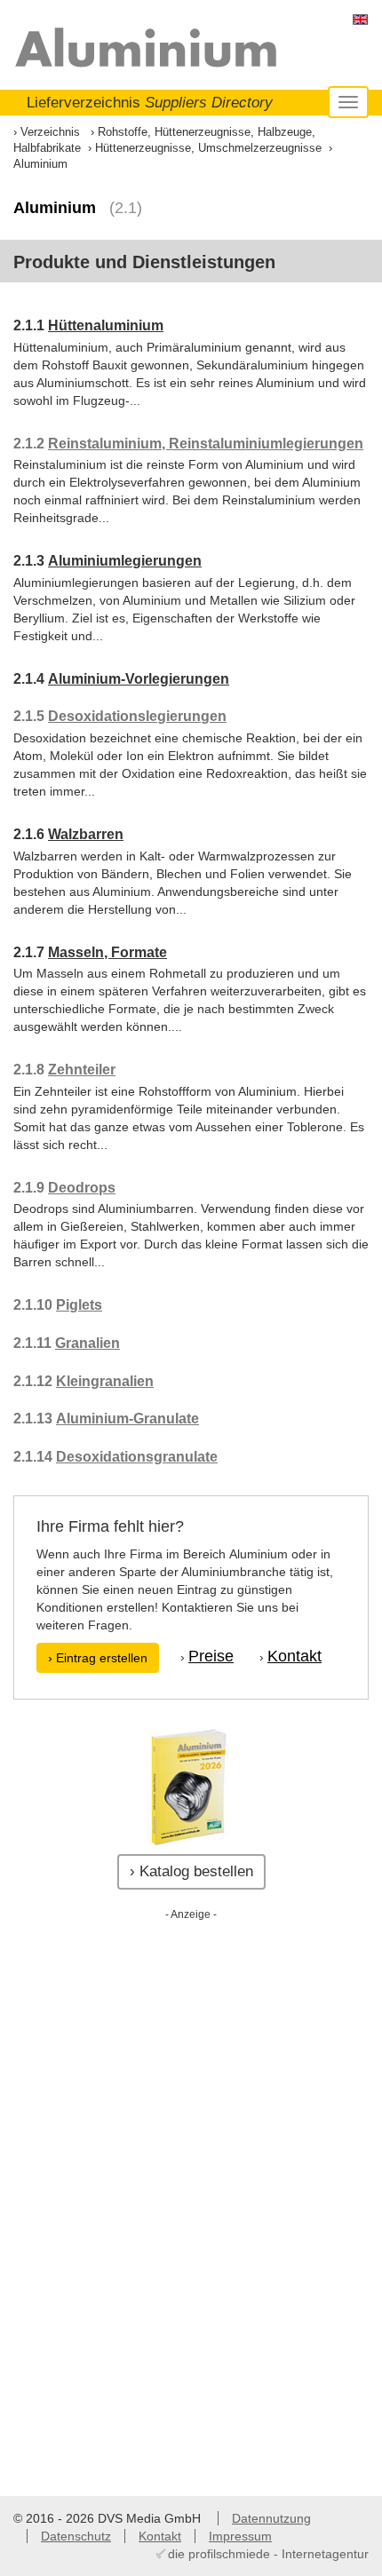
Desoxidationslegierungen (137, 716)
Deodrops (82, 1188)
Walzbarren (86, 834)
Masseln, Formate (107, 952)
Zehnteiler (82, 1070)
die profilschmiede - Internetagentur (268, 2554)
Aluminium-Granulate (127, 1419)
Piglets (79, 1305)
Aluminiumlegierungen (125, 561)
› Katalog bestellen (191, 1871)
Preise (211, 1656)
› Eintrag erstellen (98, 1658)
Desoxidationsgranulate (137, 1457)
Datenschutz (76, 2536)
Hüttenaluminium (106, 325)
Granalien (88, 1343)
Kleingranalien (105, 1381)
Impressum (240, 2536)
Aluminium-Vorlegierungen (139, 679)
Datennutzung (271, 2518)
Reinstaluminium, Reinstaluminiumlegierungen (206, 444)
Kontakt (294, 1656)
